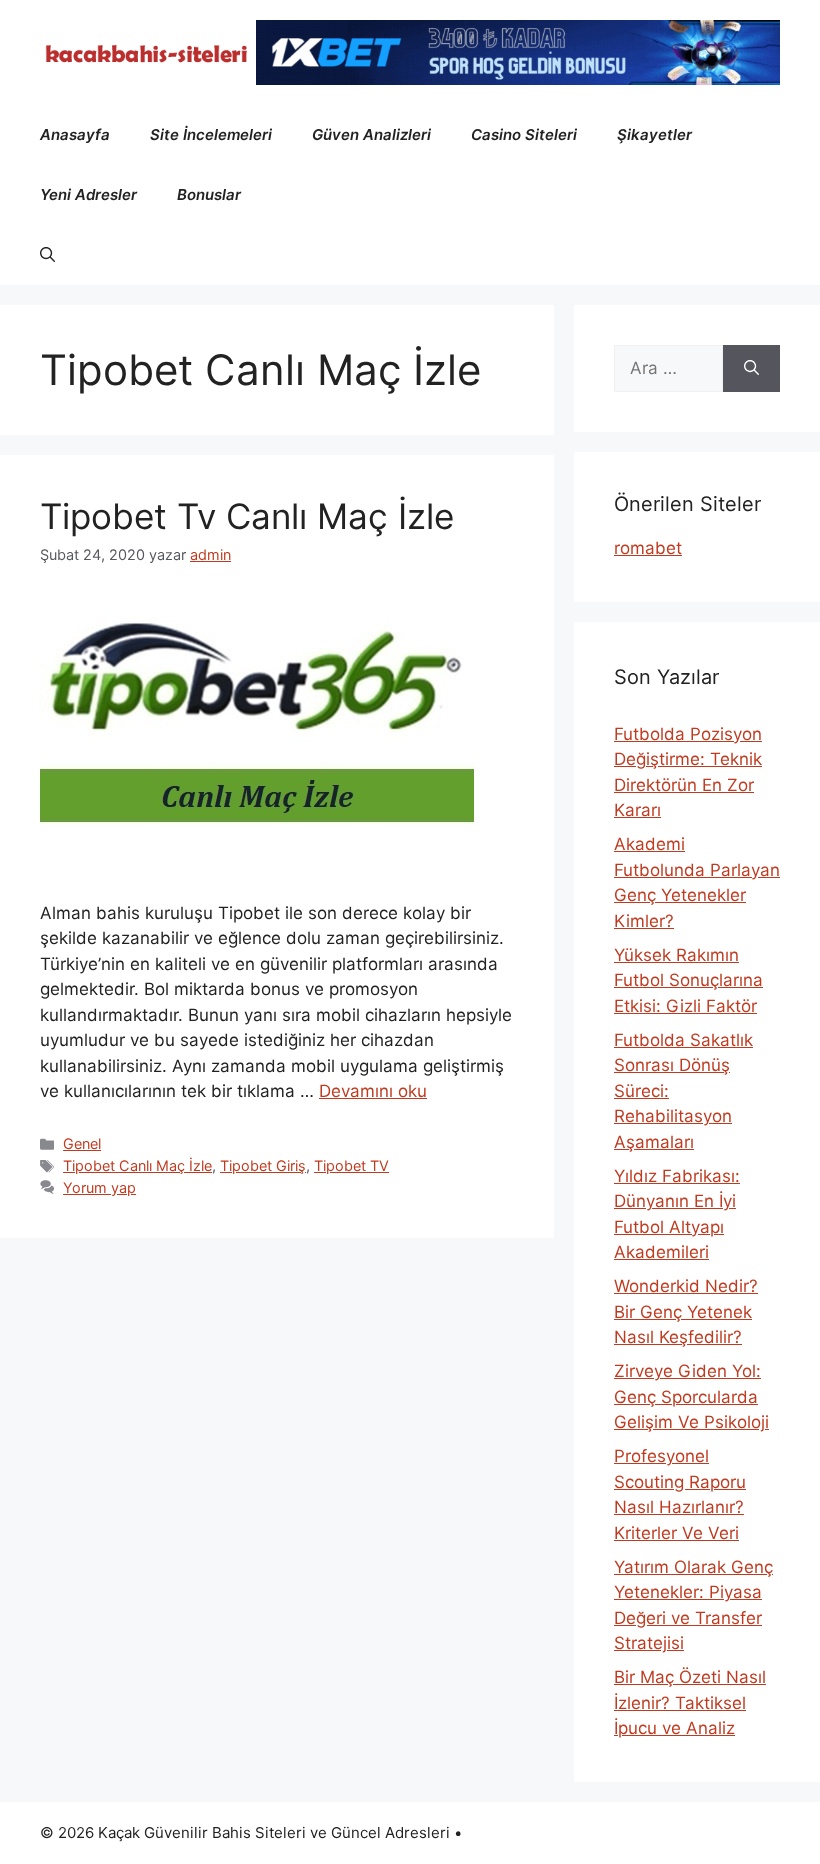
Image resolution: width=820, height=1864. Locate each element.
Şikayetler (654, 134)
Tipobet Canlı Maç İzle (137, 1165)
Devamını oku (373, 1091)
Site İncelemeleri (211, 134)
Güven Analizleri (371, 134)
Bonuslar (209, 194)
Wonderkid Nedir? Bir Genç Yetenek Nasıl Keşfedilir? (686, 1311)
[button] (47, 255)
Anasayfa (75, 134)
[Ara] (751, 369)
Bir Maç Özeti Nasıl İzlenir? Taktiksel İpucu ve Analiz (690, 1702)
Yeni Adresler (88, 194)
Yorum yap (99, 1187)
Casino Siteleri (524, 134)
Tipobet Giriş (263, 1165)
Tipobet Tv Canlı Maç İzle (247, 516)
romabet (648, 548)
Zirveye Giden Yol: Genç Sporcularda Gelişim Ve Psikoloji (691, 1396)
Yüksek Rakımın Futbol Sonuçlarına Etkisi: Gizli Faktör (688, 980)
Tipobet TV (351, 1165)
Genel (82, 1143)
